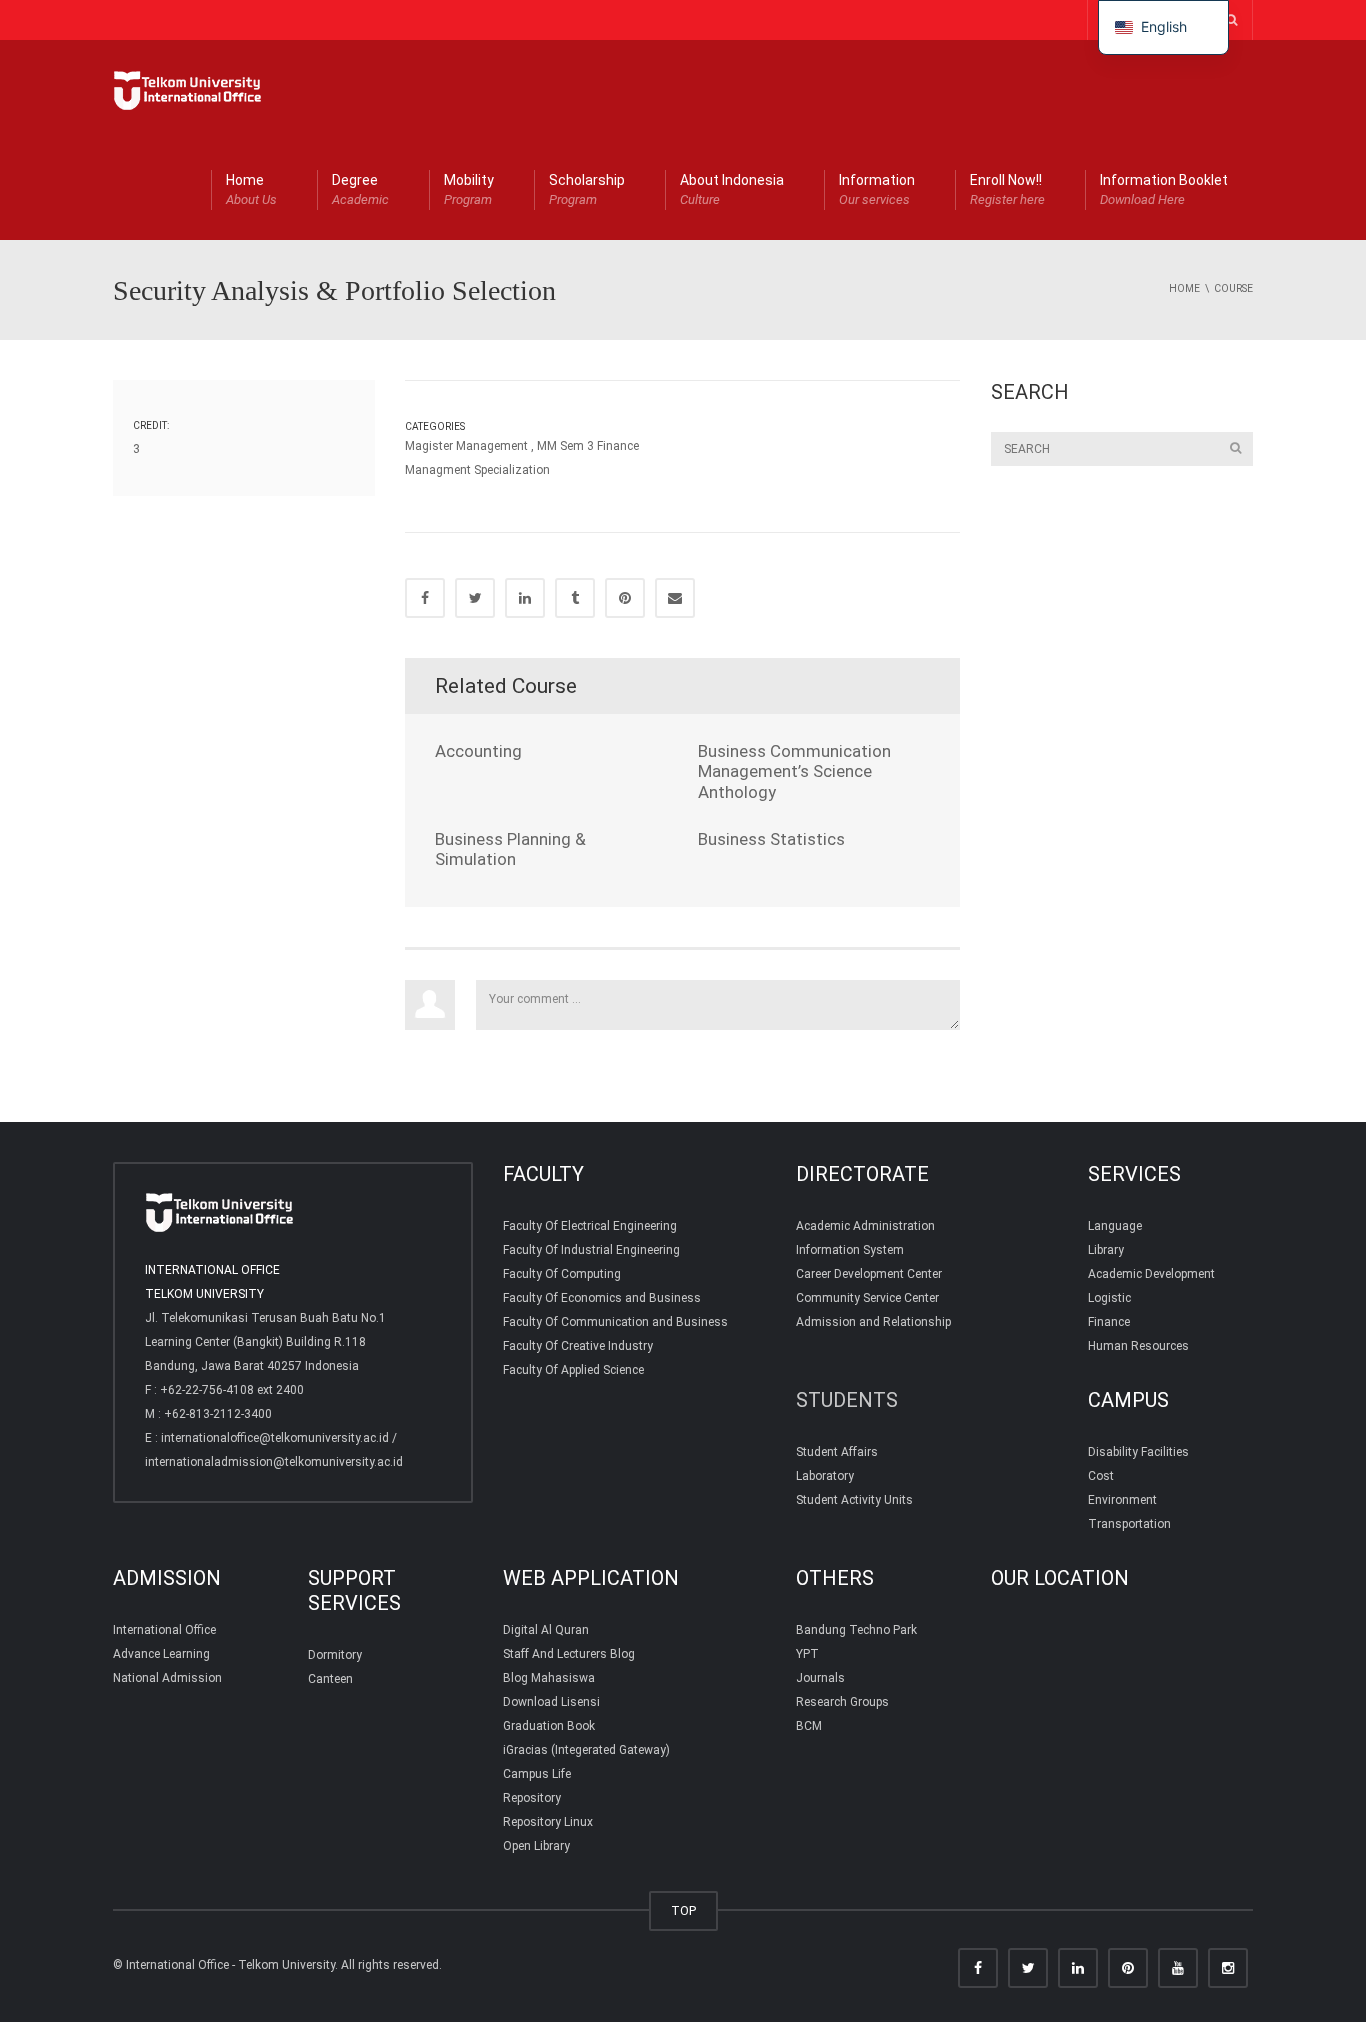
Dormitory (335, 1655)
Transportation (1129, 1524)
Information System (850, 1250)
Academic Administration (865, 1226)
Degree (360, 189)
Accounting (478, 751)
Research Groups (842, 1702)
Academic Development (1151, 1274)
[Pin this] (625, 598)
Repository (532, 1798)
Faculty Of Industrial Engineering (591, 1250)
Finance (1109, 1322)
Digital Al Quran (546, 1630)
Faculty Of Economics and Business (602, 1298)
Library (1106, 1250)
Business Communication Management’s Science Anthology (794, 771)
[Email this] (675, 598)
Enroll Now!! (1007, 189)
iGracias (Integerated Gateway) (586, 1750)
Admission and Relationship (873, 1322)
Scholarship (587, 189)
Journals (820, 1678)
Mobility (469, 189)
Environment (1122, 1500)
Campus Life (537, 1774)
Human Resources (1138, 1346)
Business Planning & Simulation (510, 849)
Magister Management (466, 446)
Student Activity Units (854, 1500)
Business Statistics (771, 839)
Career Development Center (869, 1274)
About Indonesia (732, 189)
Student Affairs (837, 1452)
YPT (807, 1654)
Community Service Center (867, 1298)
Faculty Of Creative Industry (578, 1346)
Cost (1101, 1476)
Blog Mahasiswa (549, 1678)
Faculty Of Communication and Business (615, 1322)
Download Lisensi (551, 1702)
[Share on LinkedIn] (525, 598)
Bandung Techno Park (856, 1630)
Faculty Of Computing (562, 1274)
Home (251, 189)
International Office (164, 1630)
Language (1115, 1226)
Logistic (1109, 1298)
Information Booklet (1164, 189)
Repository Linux (548, 1822)
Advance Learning (161, 1654)
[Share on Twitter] (475, 598)
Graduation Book (549, 1726)
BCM (809, 1726)
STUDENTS (847, 1400)
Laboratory (825, 1476)
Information (877, 189)
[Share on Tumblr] (575, 598)
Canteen (330, 1679)
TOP (683, 1910)
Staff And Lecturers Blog (569, 1654)
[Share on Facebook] (425, 598)
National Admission (167, 1678)
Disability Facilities (1138, 1452)
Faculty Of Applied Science (573, 1370)
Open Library (536, 1846)
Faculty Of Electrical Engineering (590, 1226)
